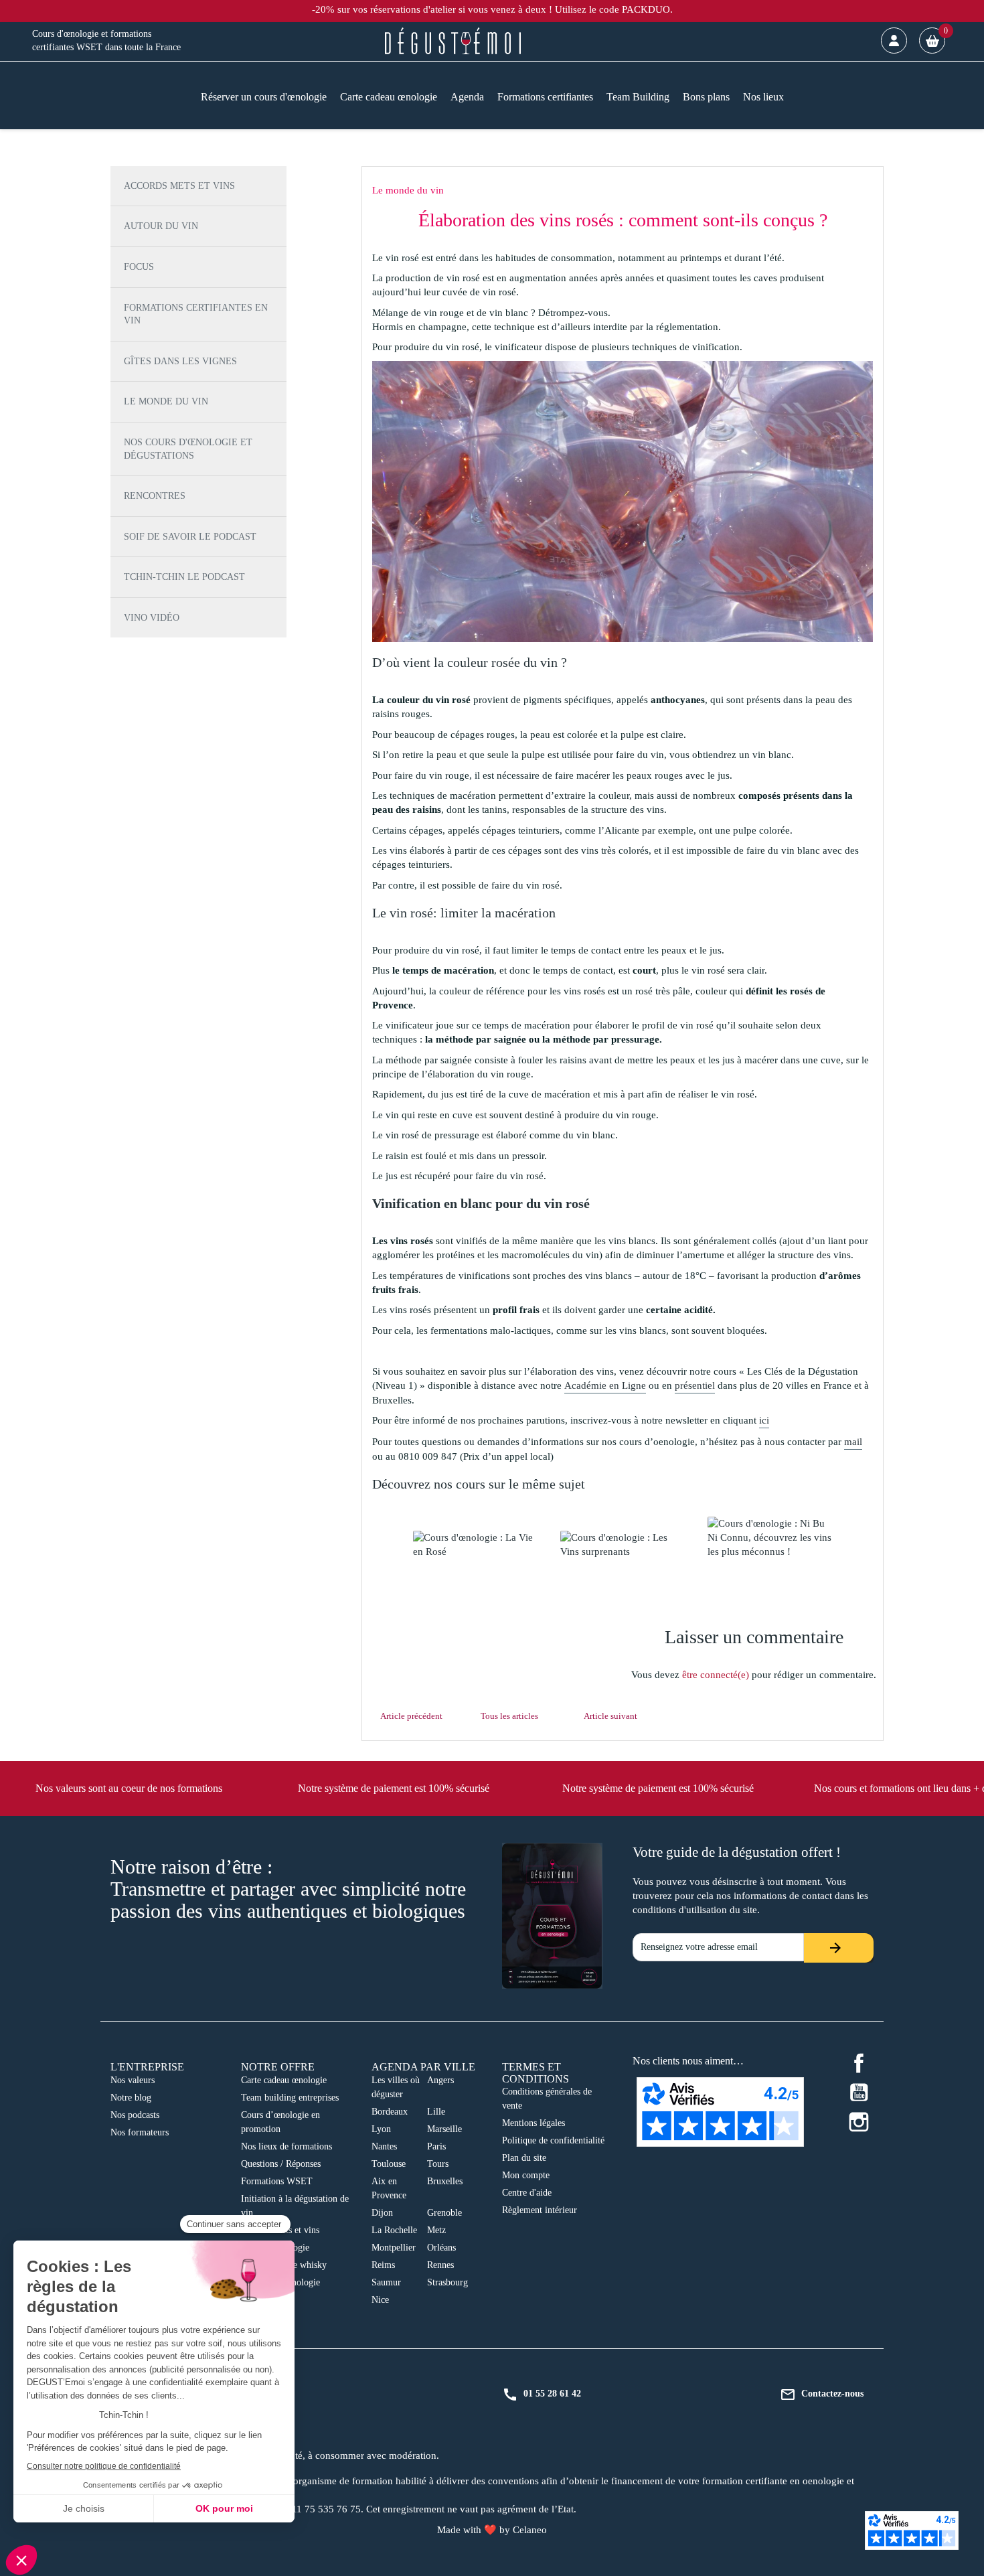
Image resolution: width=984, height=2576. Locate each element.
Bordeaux (390, 2112)
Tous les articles (509, 1716)
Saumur (386, 2282)
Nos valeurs (133, 2080)
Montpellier (394, 2248)
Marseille (444, 2129)
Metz (436, 2230)
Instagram (859, 2122)
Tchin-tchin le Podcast (184, 577)
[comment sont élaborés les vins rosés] (475, 1545)
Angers (440, 2080)
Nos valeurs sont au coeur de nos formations (129, 1788)
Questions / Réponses (281, 2164)
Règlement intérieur (540, 2210)
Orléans (441, 2248)
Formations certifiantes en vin (196, 314)
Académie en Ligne (605, 1385)
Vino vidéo (152, 618)
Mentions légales (534, 2123)
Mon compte (526, 2175)
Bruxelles (445, 2181)
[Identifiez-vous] (894, 41)
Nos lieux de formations (286, 2146)
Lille (436, 2112)
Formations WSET (277, 2181)
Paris (436, 2146)
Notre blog (131, 2098)
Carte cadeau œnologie (284, 2080)
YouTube (859, 2093)
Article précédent (411, 1716)
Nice (380, 2300)
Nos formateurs (140, 2132)
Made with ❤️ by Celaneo (492, 2530)
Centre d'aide (527, 2193)
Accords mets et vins (179, 186)
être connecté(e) (716, 1675)
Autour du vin (161, 226)
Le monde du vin (166, 401)
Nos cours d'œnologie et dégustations (188, 449)
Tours (438, 2164)
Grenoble (444, 2213)
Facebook (859, 2063)
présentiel (695, 1385)
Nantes (384, 2146)
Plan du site (524, 2158)
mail (853, 1442)
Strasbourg (447, 2282)
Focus (139, 267)
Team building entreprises (290, 2098)
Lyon (381, 2129)
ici (764, 1420)
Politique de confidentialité (553, 2140)
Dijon (382, 2213)
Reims (383, 2265)
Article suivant (610, 1716)
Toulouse (389, 2164)
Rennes (440, 2265)
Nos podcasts (135, 2115)
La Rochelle (394, 2230)
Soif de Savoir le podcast (190, 537)
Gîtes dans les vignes (180, 361)
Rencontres (155, 496)
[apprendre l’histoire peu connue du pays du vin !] (770, 1538)
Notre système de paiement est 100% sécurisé (394, 1788)
